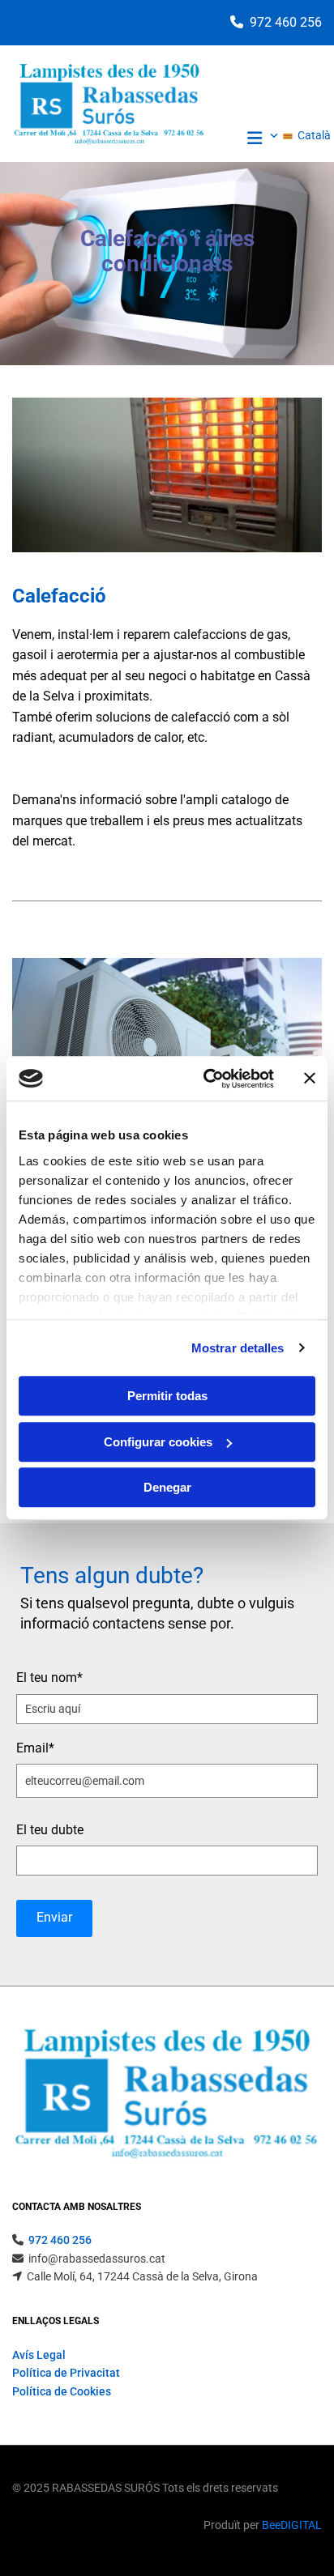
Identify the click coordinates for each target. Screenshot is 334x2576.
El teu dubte (50, 1830)
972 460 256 (286, 22)
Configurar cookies (158, 1442)
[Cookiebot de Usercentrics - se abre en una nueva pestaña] (207, 1079)
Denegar (167, 1487)
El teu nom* (49, 1678)
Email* (35, 1748)
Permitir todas (167, 1396)
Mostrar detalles (238, 1348)
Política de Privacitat (66, 2373)
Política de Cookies (62, 2391)
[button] (245, 140)
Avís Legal (39, 2355)
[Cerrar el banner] (310, 1079)
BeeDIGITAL (292, 2525)
